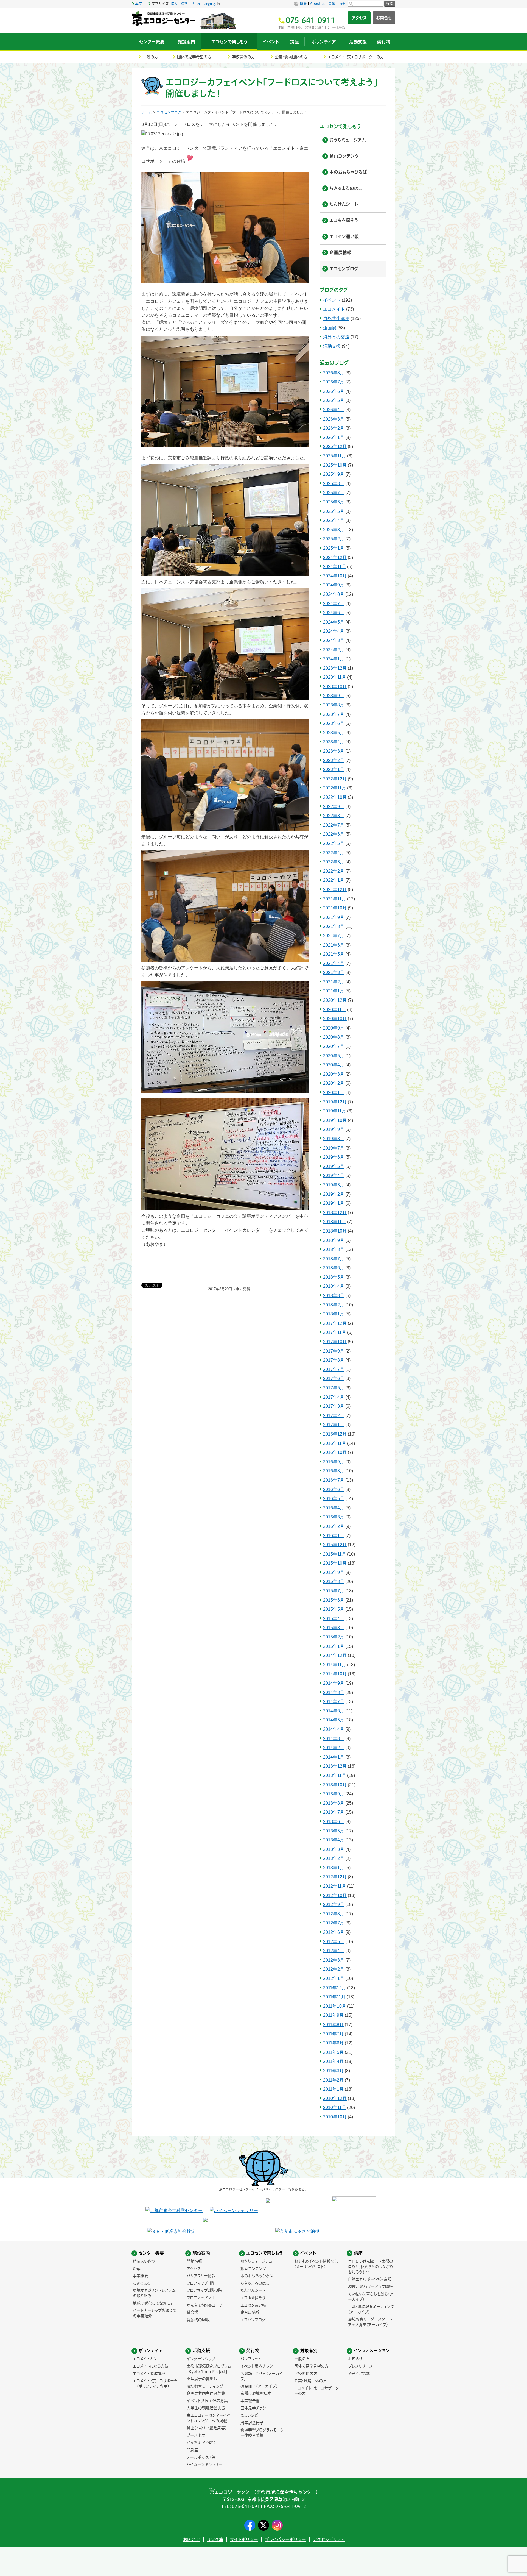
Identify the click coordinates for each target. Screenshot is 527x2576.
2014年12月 (335, 1655)
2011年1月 (333, 2089)
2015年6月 (334, 1600)
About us (318, 4)
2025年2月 (334, 539)
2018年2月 (334, 1305)
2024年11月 (335, 567)
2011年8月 (333, 2025)
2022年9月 (334, 807)
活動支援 (332, 346)
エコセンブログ (169, 112)
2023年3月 (334, 751)
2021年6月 (334, 945)
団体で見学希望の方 (194, 57)
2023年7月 (334, 714)
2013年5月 (334, 1831)
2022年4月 (334, 853)
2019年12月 (335, 1102)
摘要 (342, 4)
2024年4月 (334, 631)
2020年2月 (334, 1083)
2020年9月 (334, 1028)
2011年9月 (333, 2015)
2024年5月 (334, 622)
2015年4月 (334, 1619)
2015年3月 (334, 1628)
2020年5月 (334, 1056)
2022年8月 (334, 816)
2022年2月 (334, 871)
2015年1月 (334, 1646)
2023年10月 (335, 687)
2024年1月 (334, 659)
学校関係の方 (243, 57)
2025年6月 (334, 502)
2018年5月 (334, 1277)
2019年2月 (334, 1194)
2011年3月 (333, 2071)
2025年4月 (334, 520)
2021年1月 (334, 991)
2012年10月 (335, 1895)
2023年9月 (334, 696)
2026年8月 (334, 373)
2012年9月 (334, 1905)
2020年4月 (334, 1065)
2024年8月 (334, 594)
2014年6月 (334, 1711)
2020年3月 (334, 1074)
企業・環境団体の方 (291, 57)
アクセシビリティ (329, 2539)
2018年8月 (334, 1249)
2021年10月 (335, 908)
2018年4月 (334, 1286)
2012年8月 (334, 1914)
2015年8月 (334, 1582)
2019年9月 (334, 1129)
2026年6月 (334, 391)
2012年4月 (334, 1951)
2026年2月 (334, 428)
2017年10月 (335, 1342)
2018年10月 (335, 1231)
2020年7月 (334, 1046)
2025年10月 (335, 465)
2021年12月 (335, 890)
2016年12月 (335, 1434)
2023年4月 (334, 742)
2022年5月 (334, 843)
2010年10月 (335, 2117)
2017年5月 (334, 1388)
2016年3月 (334, 1517)
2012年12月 (335, 1877)
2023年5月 (334, 733)
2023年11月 (335, 677)
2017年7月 (334, 1369)
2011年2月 (333, 2080)
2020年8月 (334, 1037)
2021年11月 (335, 899)
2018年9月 (334, 1240)
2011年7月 (333, 2034)
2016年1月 (334, 1536)
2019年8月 (334, 1139)
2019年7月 (334, 1148)
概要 (303, 4)
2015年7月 (334, 1591)
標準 (184, 4)
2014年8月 (334, 1692)
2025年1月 (334, 548)
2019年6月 (334, 1157)
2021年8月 (334, 926)
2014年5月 (334, 1720)
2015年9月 (334, 1572)
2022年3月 (334, 862)
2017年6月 (334, 1379)
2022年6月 (334, 834)
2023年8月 (334, 705)
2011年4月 (333, 2061)
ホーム (147, 112)
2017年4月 (334, 1397)
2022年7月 (334, 825)
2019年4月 (334, 1176)
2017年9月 (334, 1351)
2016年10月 (335, 1452)
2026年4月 (334, 410)
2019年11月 (335, 1111)
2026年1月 (334, 437)
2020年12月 (335, 1000)
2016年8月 (334, 1471)
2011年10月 (335, 2006)
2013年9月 (334, 1794)
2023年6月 (334, 723)
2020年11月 (335, 1010)
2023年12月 (335, 668)
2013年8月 (334, 1803)
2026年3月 (334, 419)
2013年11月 (335, 1775)
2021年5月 (334, 954)
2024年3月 (334, 640)
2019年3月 (334, 1185)
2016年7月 (334, 1480)
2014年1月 (334, 1757)
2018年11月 (335, 1222)
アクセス (359, 18)
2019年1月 (334, 1203)
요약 (332, 4)
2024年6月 (334, 613)
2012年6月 (334, 1932)
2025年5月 (334, 511)
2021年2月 (334, 982)
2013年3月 (334, 1849)
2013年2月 (334, 1858)
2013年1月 (334, 1868)
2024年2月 (334, 650)
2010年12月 (335, 2098)
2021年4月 (334, 963)
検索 (390, 4)
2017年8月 (334, 1360)
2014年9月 (334, 1683)
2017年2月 (334, 1416)
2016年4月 (334, 1508)
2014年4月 (334, 1729)
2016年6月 (334, 1489)
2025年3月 (334, 530)
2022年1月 (334, 880)
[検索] (366, 4)
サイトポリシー (244, 2539)
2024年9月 (334, 585)
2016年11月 (335, 1443)
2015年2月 (334, 1637)
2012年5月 (334, 1942)
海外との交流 (336, 337)
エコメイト (334, 309)
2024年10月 (335, 576)
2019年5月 (334, 1166)
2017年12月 (335, 1323)
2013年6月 (334, 1822)
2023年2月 (334, 760)
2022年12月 (335, 779)
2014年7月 (334, 1702)
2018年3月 (334, 1296)
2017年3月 (334, 1406)
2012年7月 (334, 1923)
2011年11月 (334, 1997)
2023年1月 (334, 770)
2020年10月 (335, 1019)
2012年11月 (335, 1886)
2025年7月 (334, 493)
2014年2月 (334, 1748)
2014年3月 (334, 1739)
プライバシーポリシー (285, 2539)
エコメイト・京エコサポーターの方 (356, 57)
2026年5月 (334, 400)
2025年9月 (334, 474)
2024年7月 (334, 604)
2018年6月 (334, 1268)
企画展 (330, 328)
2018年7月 (334, 1259)
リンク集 (215, 2539)
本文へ (140, 4)
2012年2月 (334, 1969)
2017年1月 (334, 1425)
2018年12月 (335, 1213)
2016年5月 (334, 1499)
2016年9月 (334, 1462)
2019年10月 (335, 1120)
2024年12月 (335, 557)
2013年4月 (334, 1840)
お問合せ (384, 18)
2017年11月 (335, 1332)
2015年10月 (335, 1563)
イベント (332, 300)
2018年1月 (334, 1314)
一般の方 (150, 57)
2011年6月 (333, 2043)
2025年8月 (334, 484)
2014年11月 (335, 1665)
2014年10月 (335, 1674)
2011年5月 (333, 2052)
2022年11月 (335, 788)
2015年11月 (335, 1554)
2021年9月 (334, 917)
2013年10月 (335, 1785)
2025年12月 (335, 447)
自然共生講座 (336, 318)
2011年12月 (335, 1988)
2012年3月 (334, 1960)
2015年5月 (334, 1609)
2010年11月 (335, 2108)
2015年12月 (335, 1545)
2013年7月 (334, 1812)
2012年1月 (334, 1978)
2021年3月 (334, 973)
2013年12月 (335, 1766)
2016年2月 (334, 1526)
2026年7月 (334, 382)
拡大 (174, 4)
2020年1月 (334, 1093)
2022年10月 (335, 797)
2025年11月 (335, 456)
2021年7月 (334, 936)
